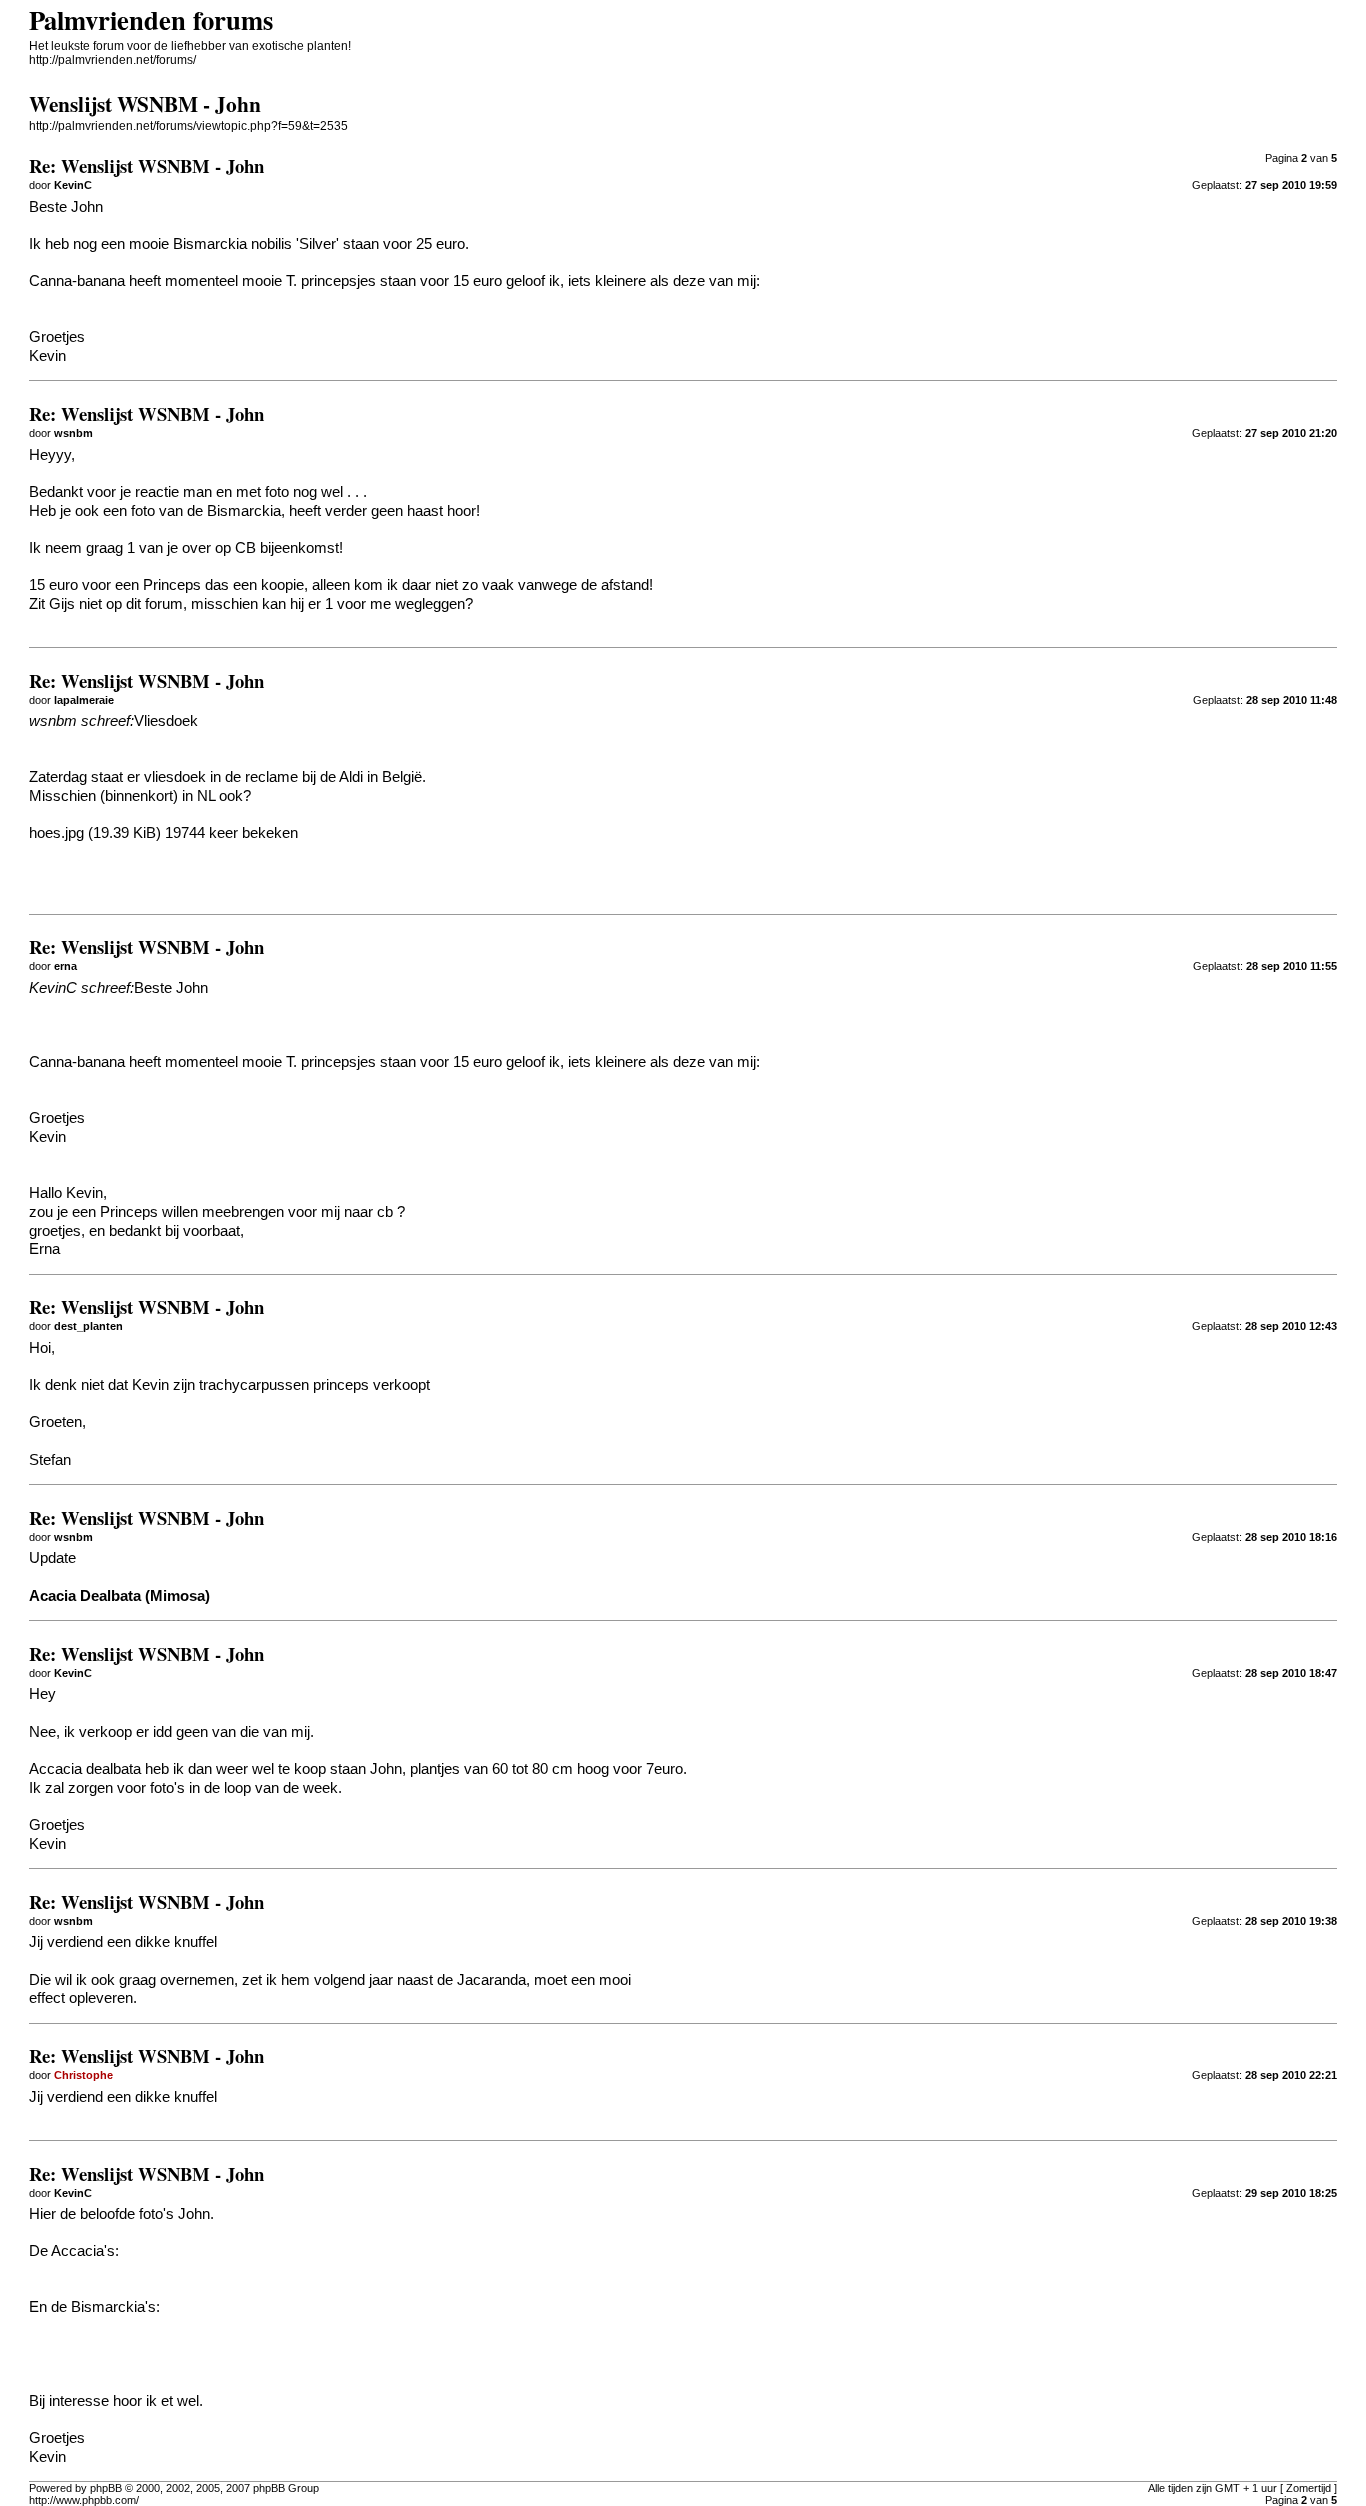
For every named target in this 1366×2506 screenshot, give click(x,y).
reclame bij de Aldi (304, 777)
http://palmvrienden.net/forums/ (112, 60)
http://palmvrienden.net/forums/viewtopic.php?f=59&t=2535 (188, 126)
